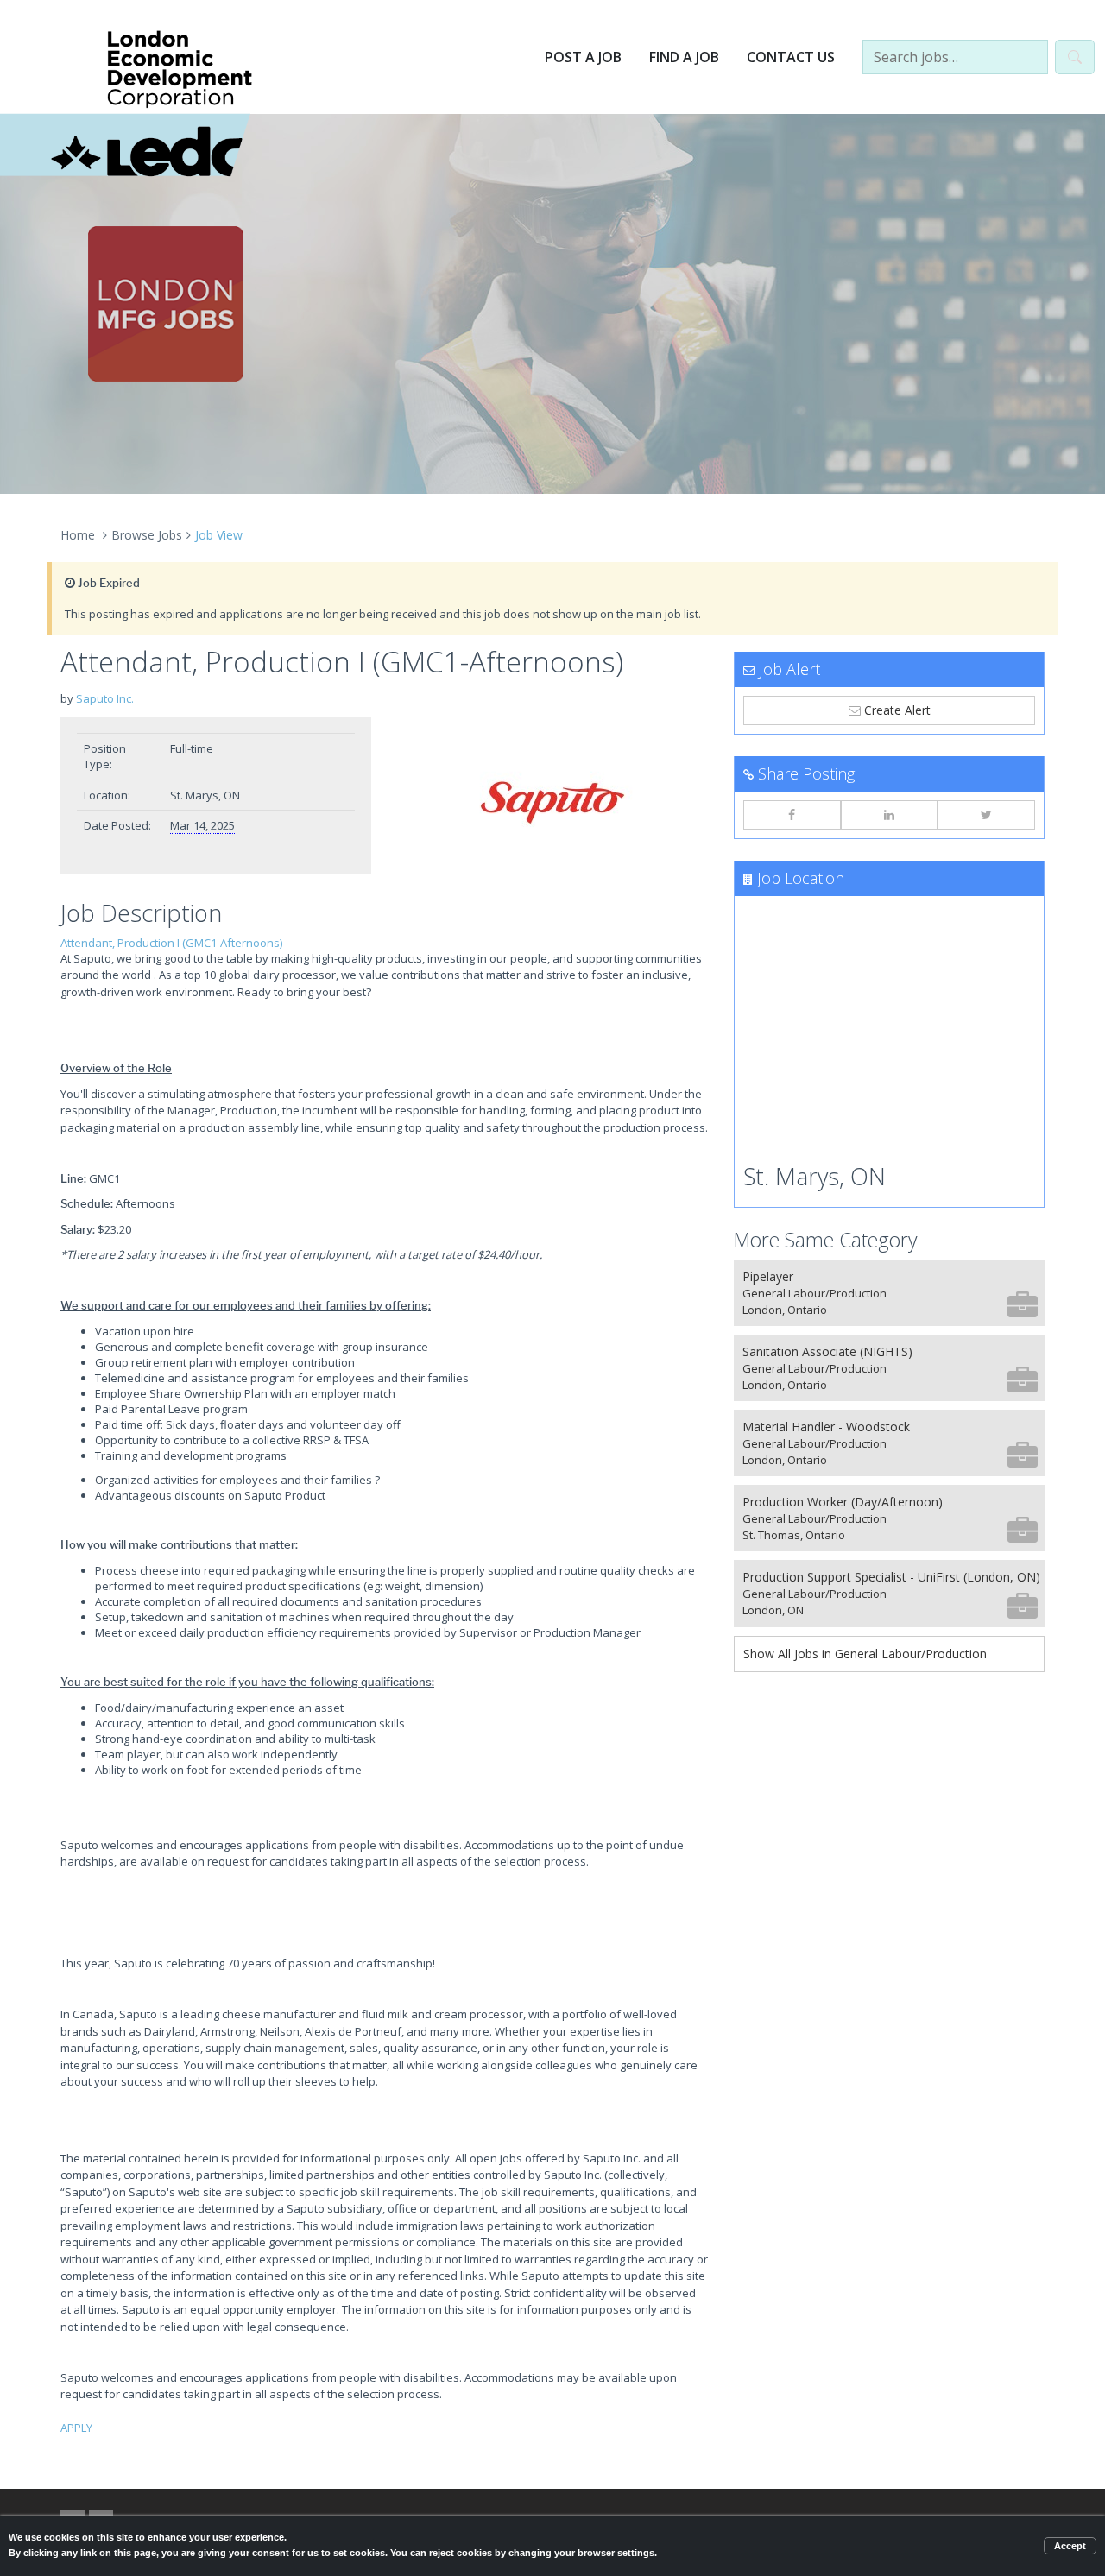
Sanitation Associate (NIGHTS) (827, 1368)
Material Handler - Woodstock (826, 1443)
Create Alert (896, 710)
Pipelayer (815, 1293)
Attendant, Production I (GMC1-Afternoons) (171, 943)
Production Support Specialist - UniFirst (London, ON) (891, 1593)
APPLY (76, 2428)
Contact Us (791, 57)
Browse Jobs (147, 535)
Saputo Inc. (105, 698)
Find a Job (684, 57)
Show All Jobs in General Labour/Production (865, 1654)
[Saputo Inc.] (552, 803)
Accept (1070, 2546)
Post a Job (583, 57)
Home (78, 535)
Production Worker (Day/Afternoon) (843, 1518)
